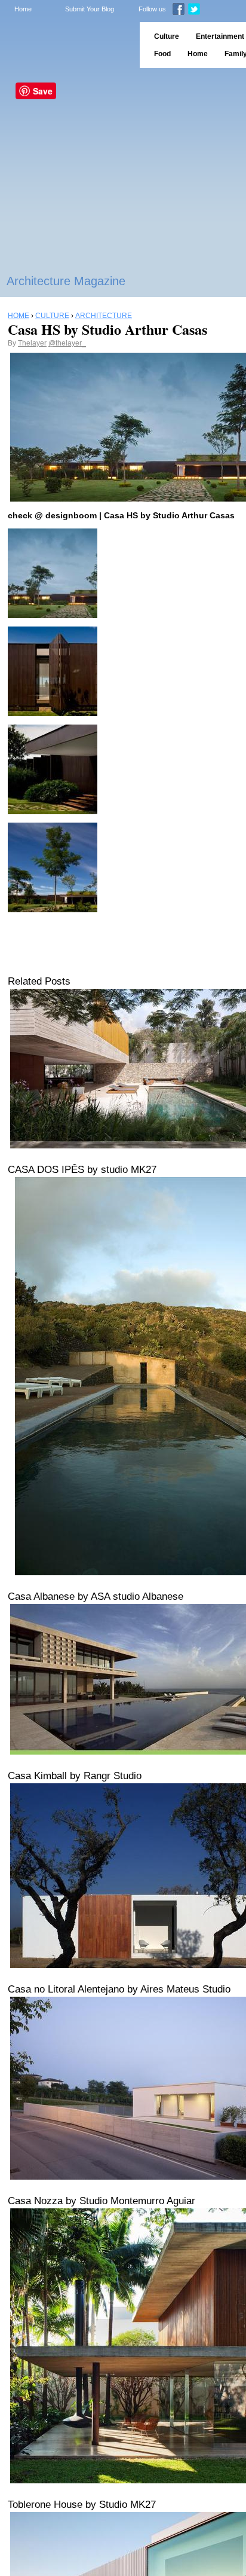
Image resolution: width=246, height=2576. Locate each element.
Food (162, 54)
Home (23, 9)
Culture (167, 36)
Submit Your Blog (90, 9)
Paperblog (66, 45)
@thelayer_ (67, 343)
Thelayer (32, 343)
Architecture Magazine (66, 281)
